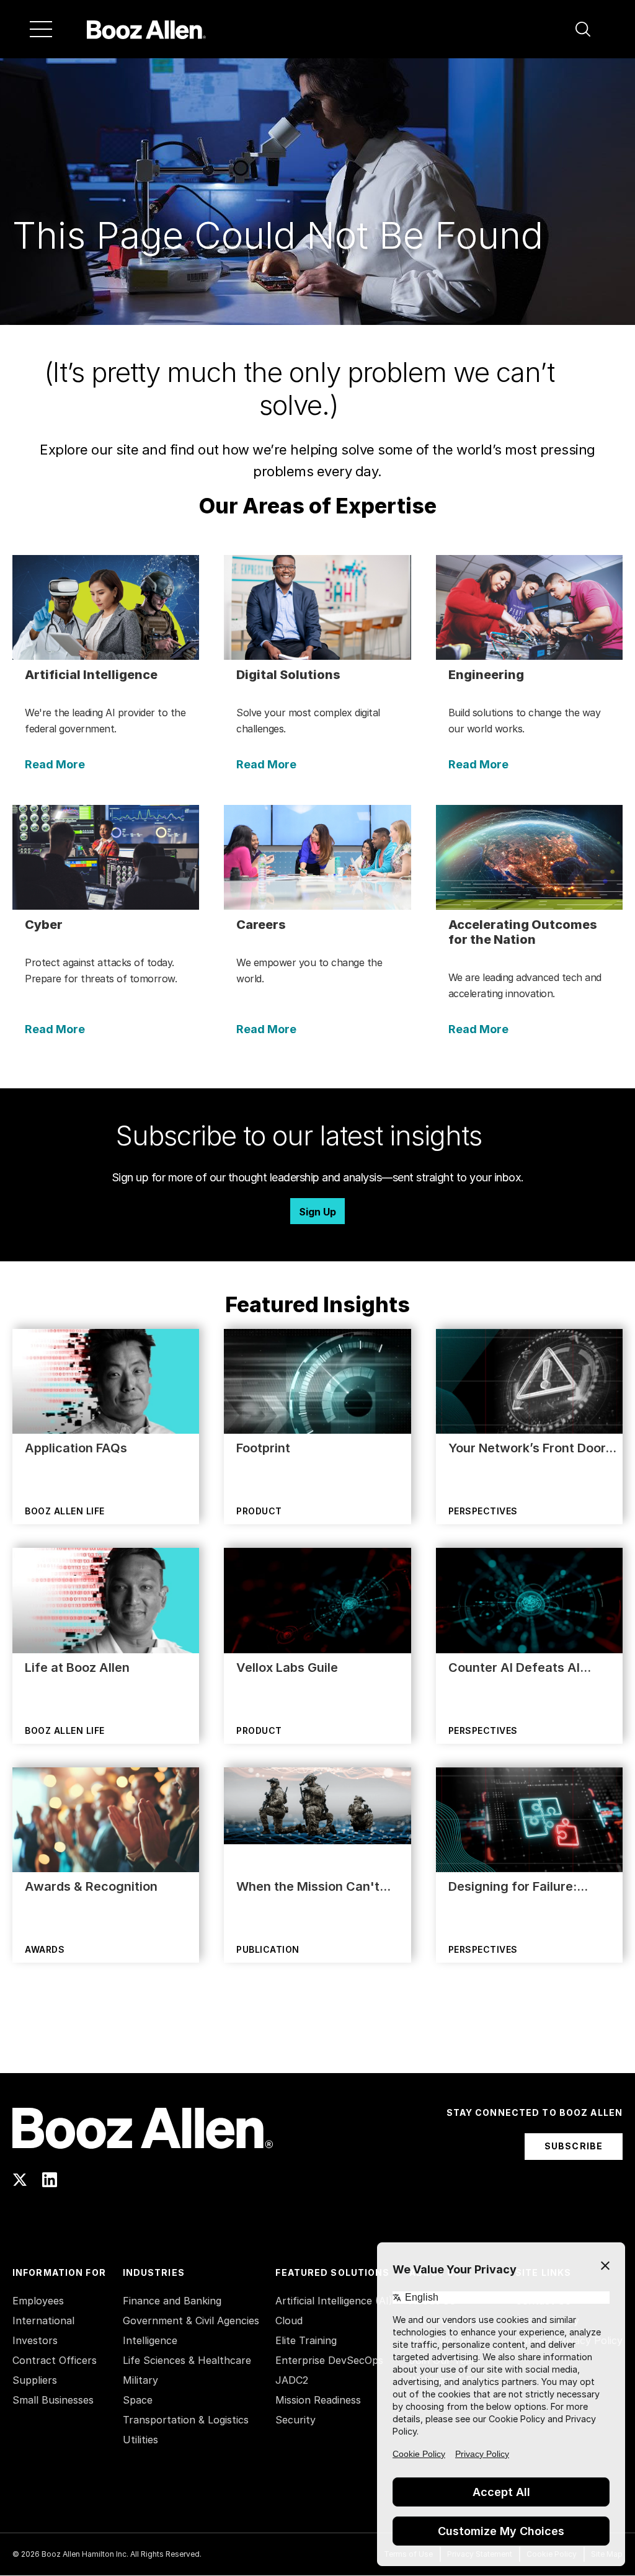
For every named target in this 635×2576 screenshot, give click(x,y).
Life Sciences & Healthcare (187, 2360)
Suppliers (35, 2380)
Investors (35, 2340)
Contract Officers (55, 2360)
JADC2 (292, 2380)
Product (259, 1511)
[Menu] (41, 29)
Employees (38, 2301)
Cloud (289, 2321)
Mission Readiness (318, 2400)
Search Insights (318, 2042)
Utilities (140, 2440)
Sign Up (317, 1212)
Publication (268, 1949)
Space (138, 2400)
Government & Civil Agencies (191, 2321)
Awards (45, 1949)
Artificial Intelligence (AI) (334, 2301)
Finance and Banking (172, 2301)
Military (140, 2380)
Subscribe (574, 2146)
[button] (583, 29)
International (43, 2321)
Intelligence (150, 2340)
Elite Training (306, 2340)
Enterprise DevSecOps (329, 2360)
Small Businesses (53, 2400)
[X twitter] (20, 2180)
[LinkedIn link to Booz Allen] (50, 2180)
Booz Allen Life (65, 1511)
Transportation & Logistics (186, 2420)
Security (295, 2420)
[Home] (146, 29)
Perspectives (483, 1511)
